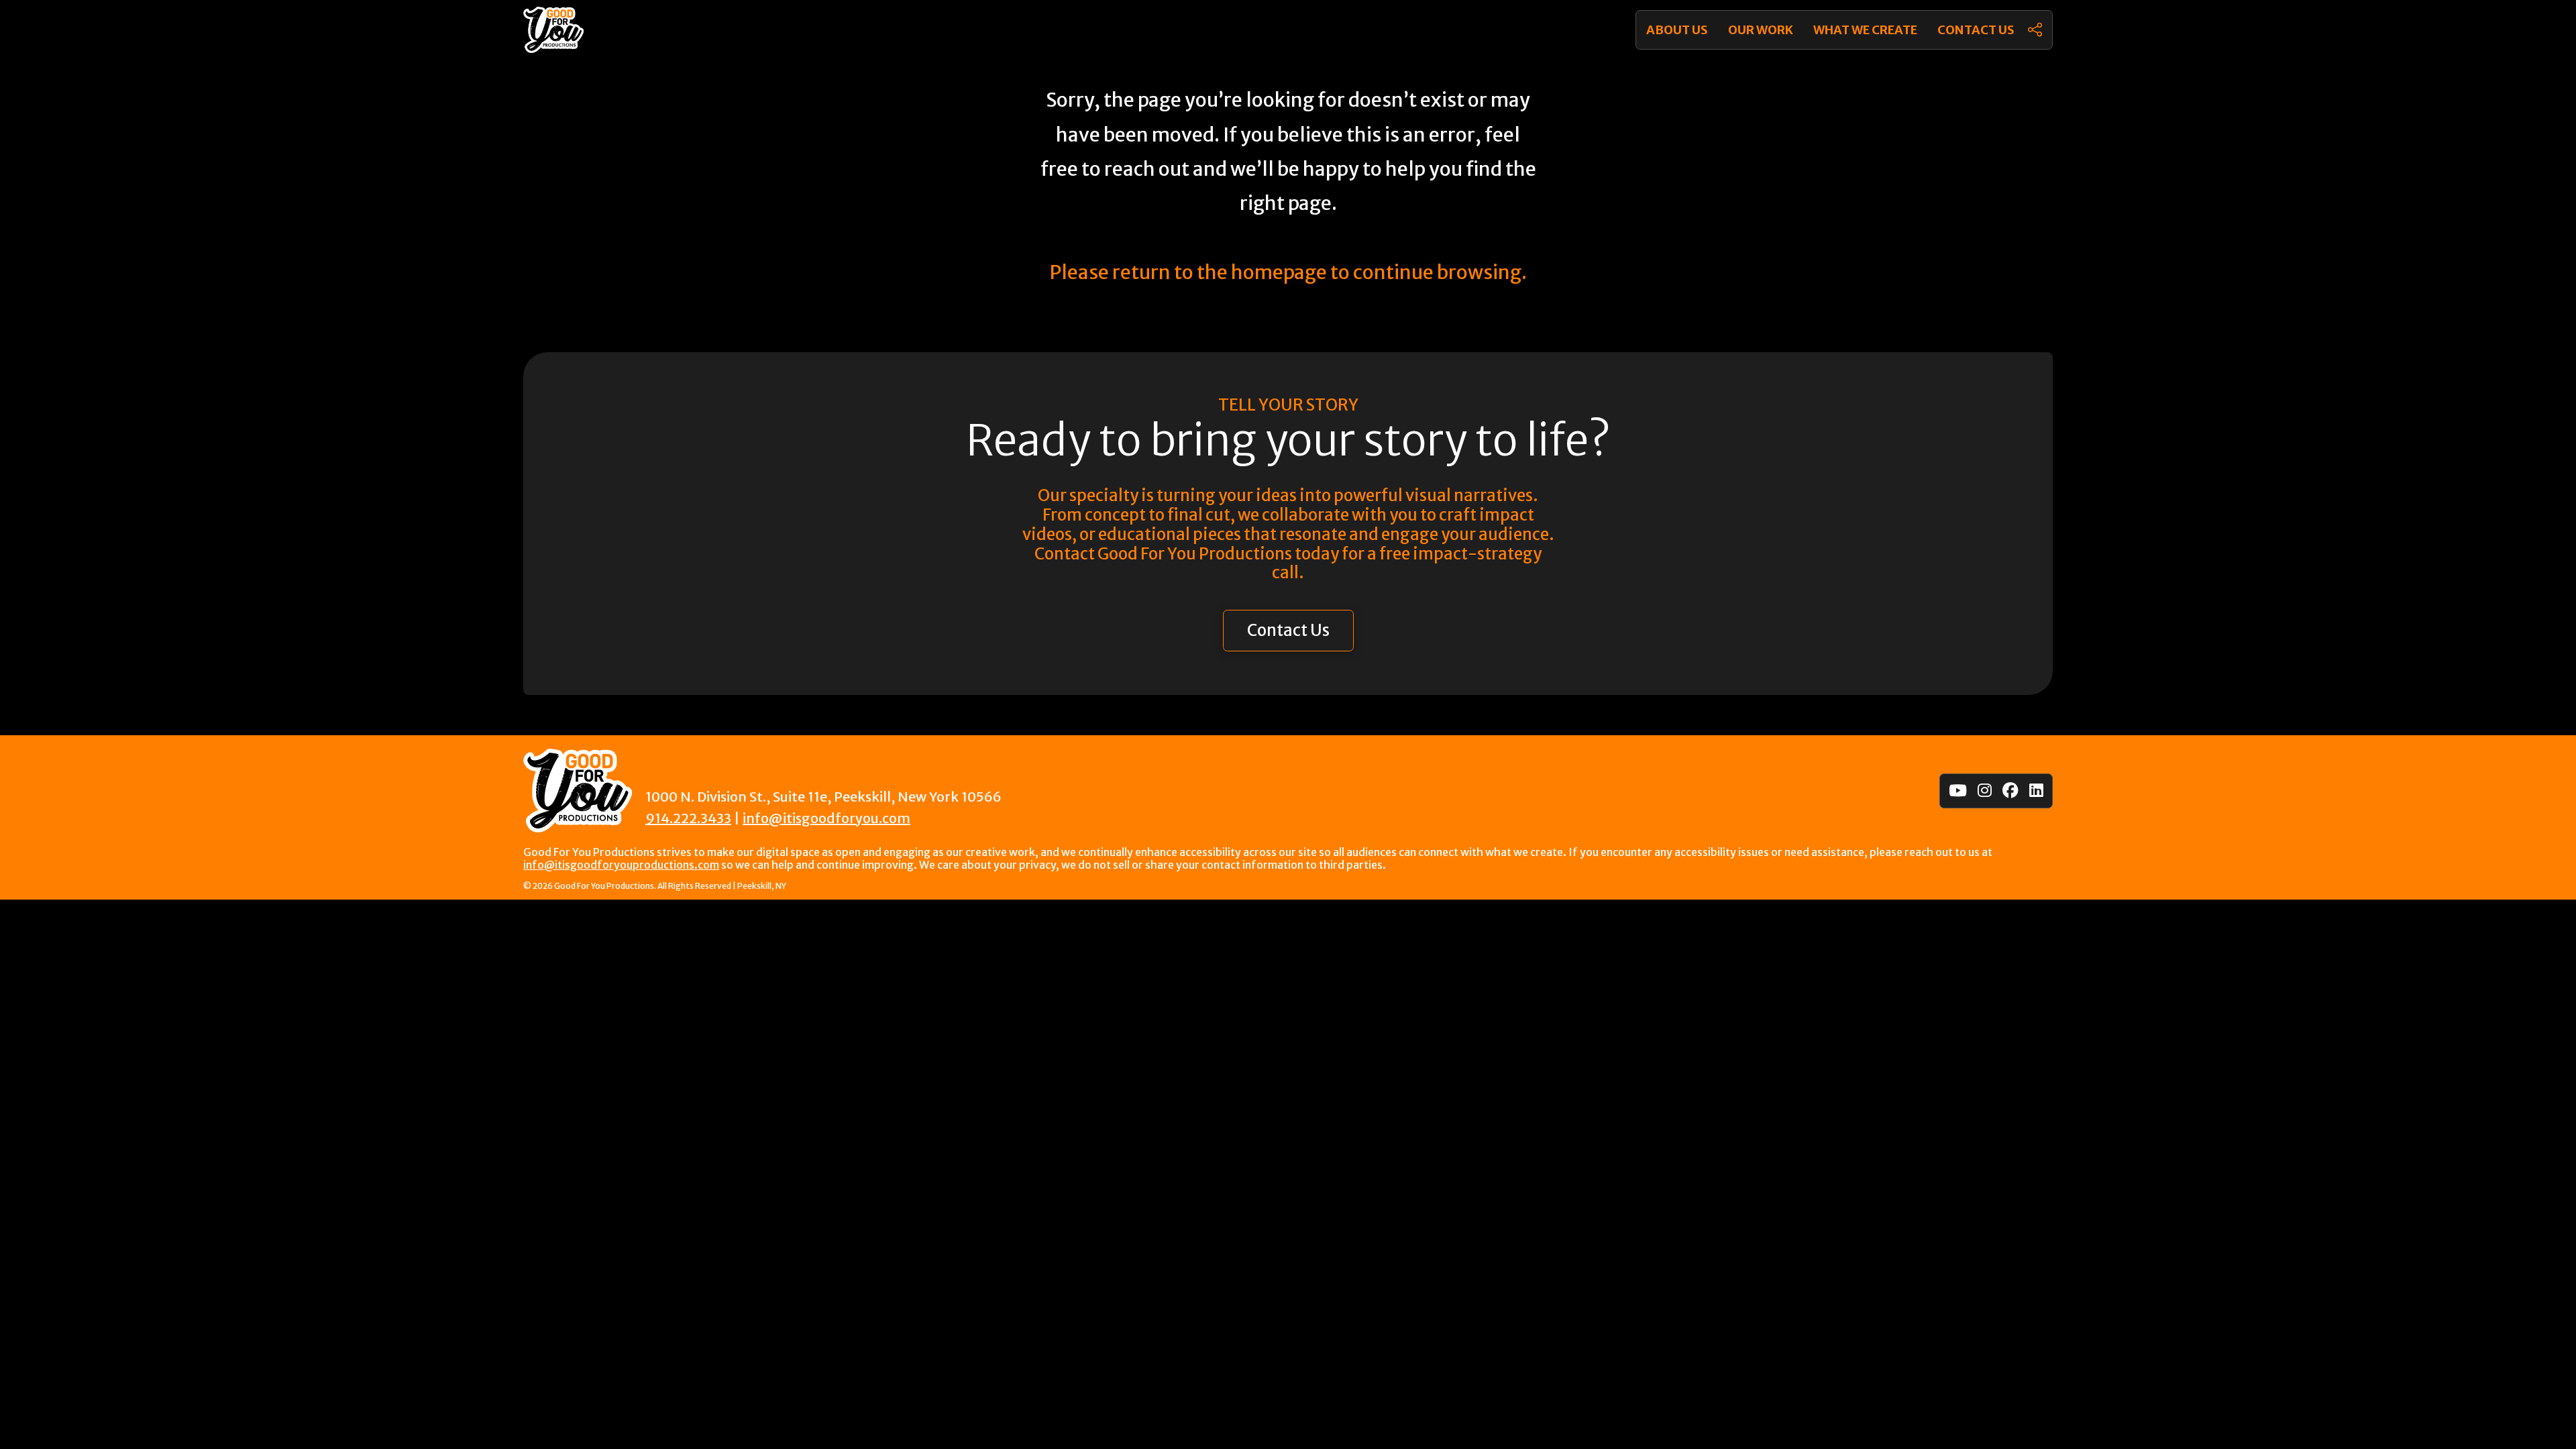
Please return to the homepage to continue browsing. (1288, 272)
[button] (2035, 30)
